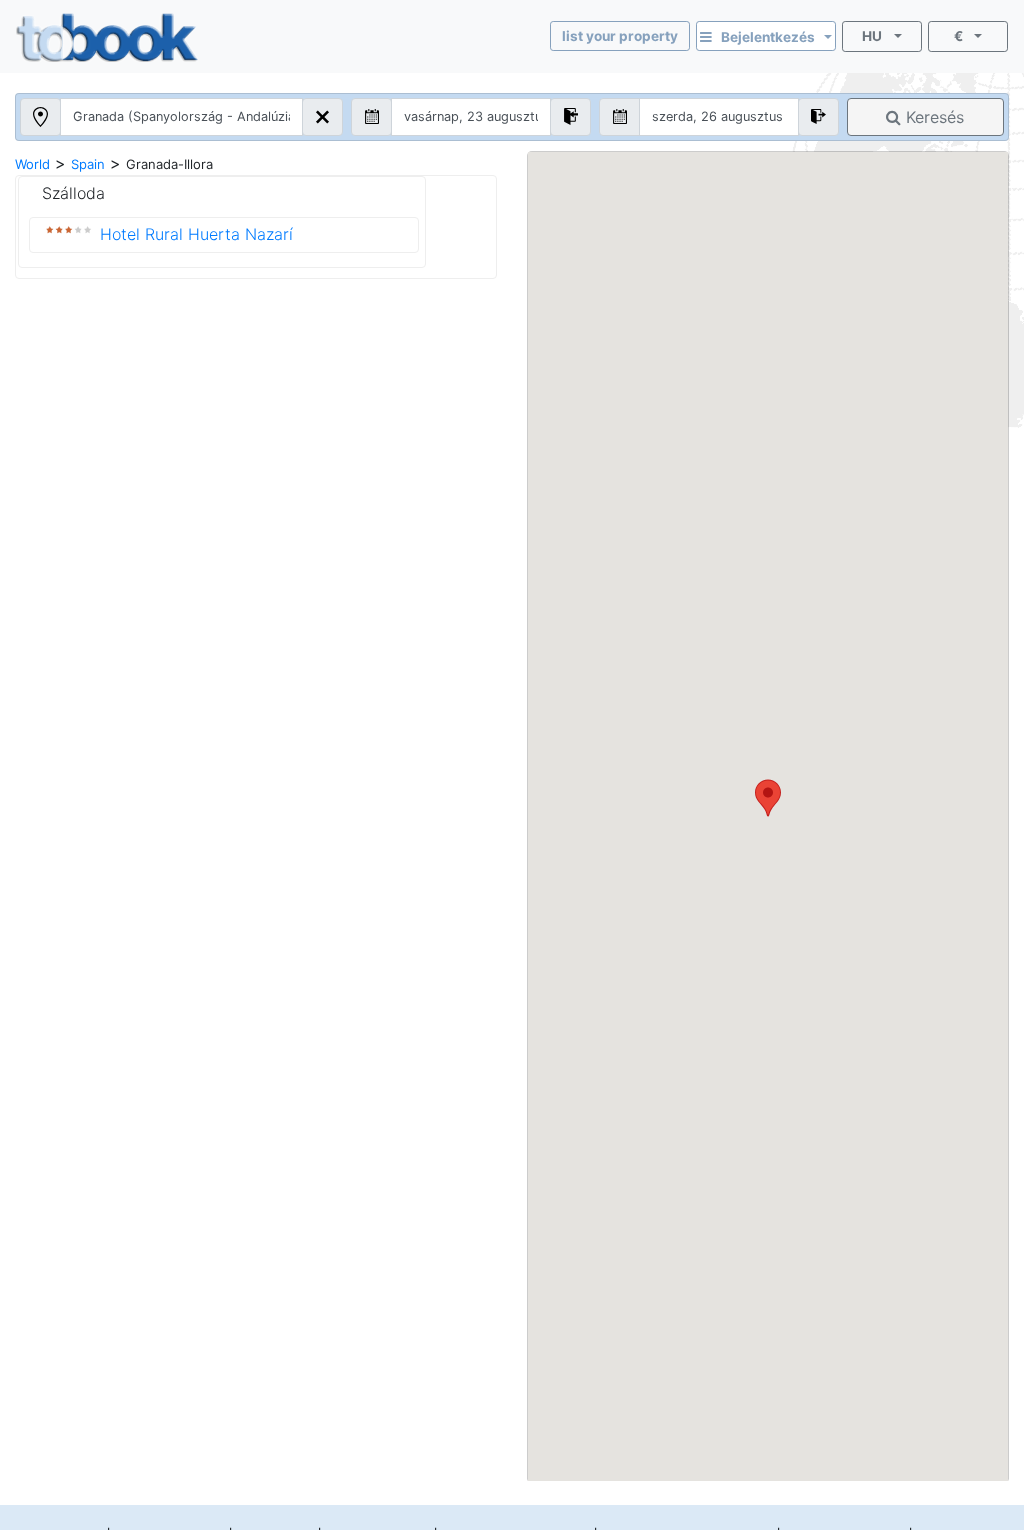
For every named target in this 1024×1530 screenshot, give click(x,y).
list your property (620, 36)
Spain (88, 164)
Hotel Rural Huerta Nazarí (196, 234)
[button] (768, 798)
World (32, 164)
